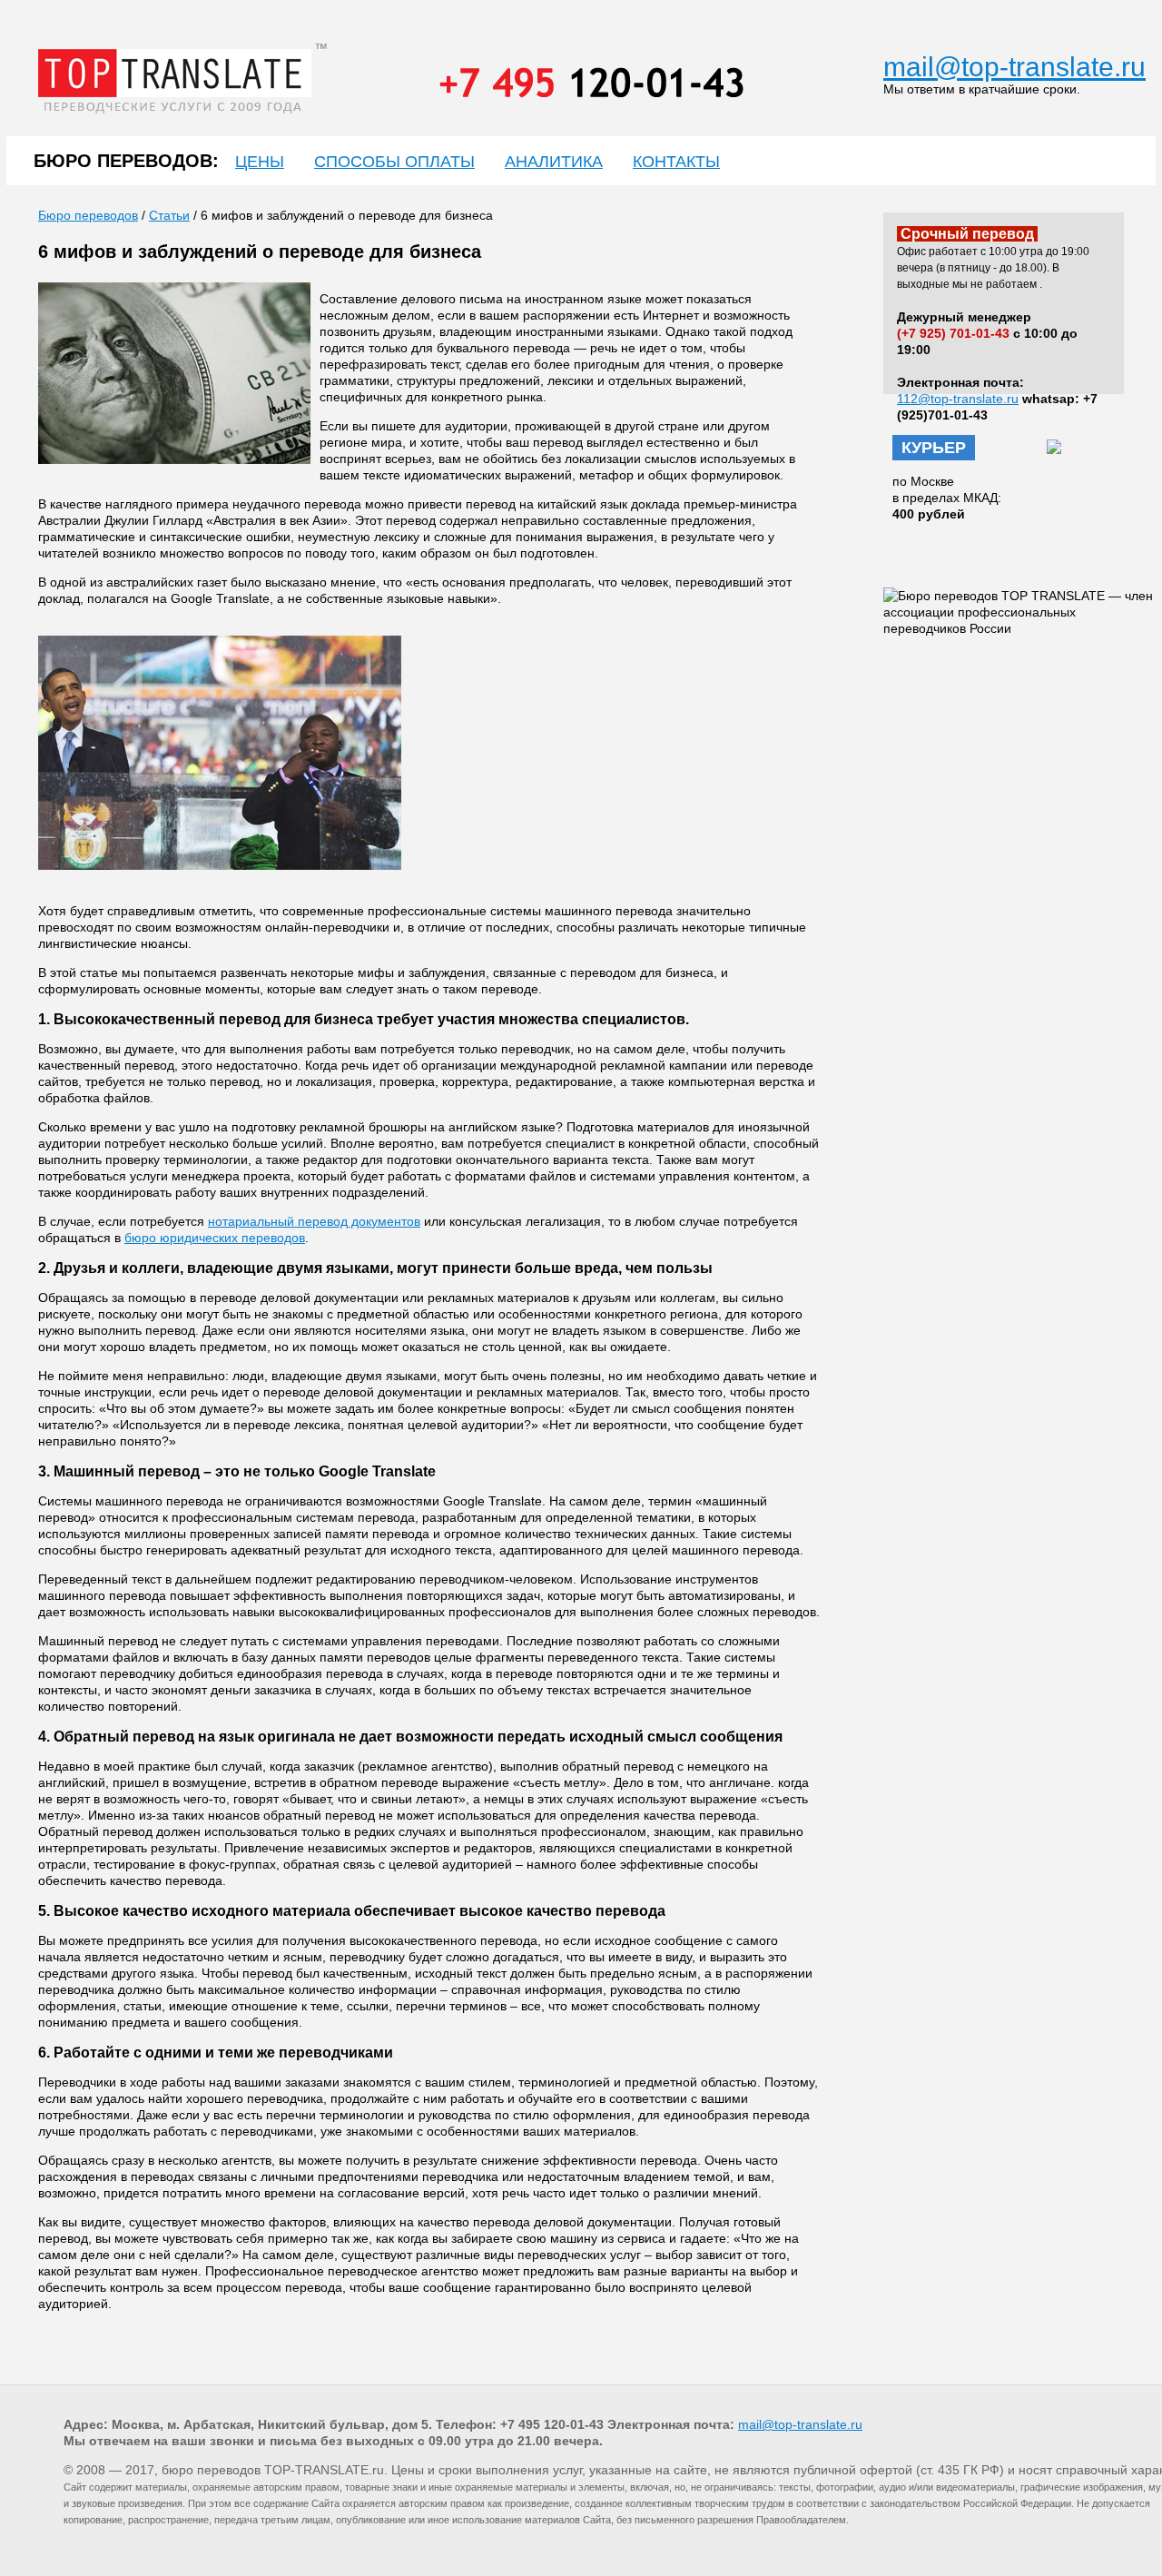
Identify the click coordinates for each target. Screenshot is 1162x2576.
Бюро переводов (88, 215)
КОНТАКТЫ (676, 162)
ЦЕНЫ (260, 162)
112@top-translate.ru (958, 399)
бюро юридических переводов (215, 1238)
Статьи (169, 215)
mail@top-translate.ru (1014, 67)
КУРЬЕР (934, 448)
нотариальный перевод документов (314, 1221)
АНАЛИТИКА (554, 162)
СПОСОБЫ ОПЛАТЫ (394, 162)
